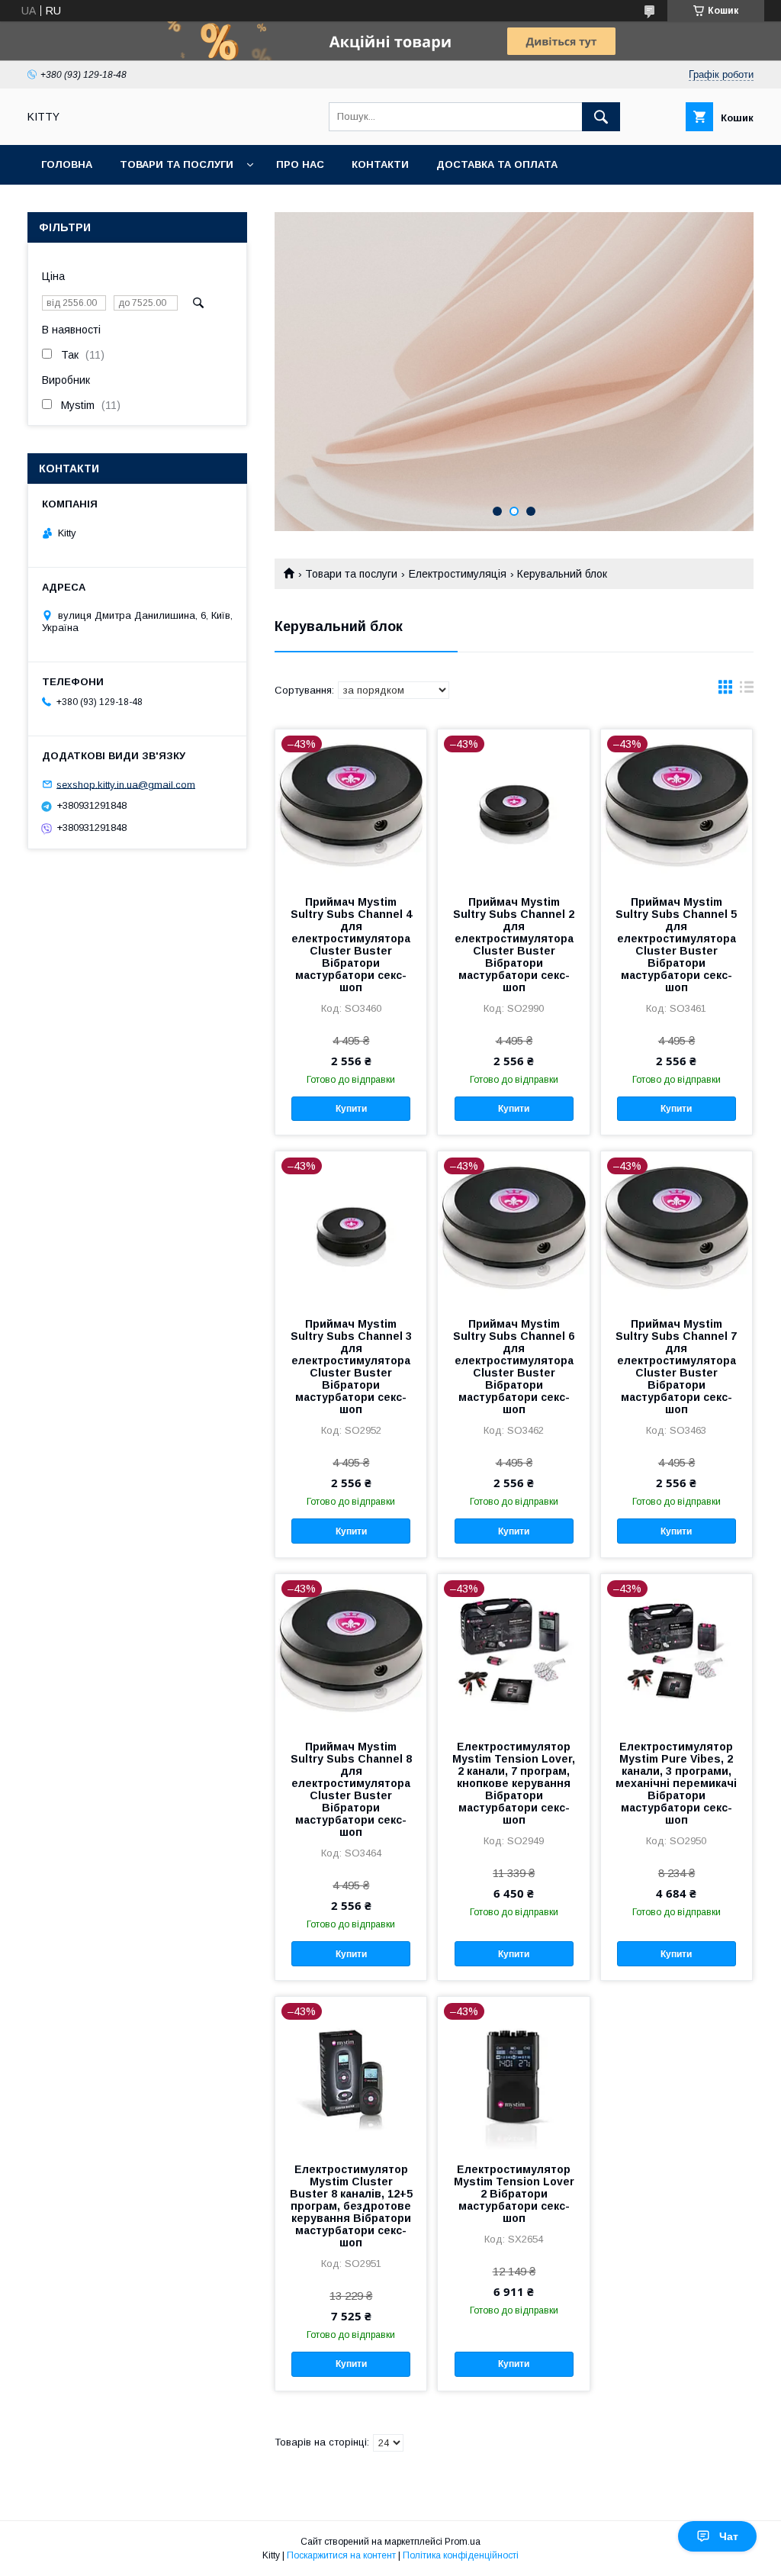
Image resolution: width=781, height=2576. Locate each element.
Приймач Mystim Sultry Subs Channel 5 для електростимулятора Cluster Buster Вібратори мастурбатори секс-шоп (676, 945)
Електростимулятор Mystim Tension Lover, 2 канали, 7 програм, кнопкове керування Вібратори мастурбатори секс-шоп (514, 1783)
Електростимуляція (458, 574)
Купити (351, 1109)
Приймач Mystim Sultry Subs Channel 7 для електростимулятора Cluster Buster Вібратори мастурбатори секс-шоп (676, 1367)
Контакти (380, 164)
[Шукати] (601, 117)
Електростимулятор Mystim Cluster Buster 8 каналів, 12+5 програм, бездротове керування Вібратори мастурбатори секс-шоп (351, 2206)
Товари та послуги (177, 164)
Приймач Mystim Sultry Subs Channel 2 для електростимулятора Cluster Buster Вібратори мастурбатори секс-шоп (514, 945)
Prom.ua (463, 2542)
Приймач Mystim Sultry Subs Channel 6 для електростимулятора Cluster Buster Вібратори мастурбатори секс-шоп (514, 1367)
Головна (67, 164)
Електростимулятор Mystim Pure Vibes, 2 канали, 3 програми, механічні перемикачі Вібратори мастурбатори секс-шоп (676, 1783)
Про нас (300, 164)
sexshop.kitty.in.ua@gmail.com (126, 784)
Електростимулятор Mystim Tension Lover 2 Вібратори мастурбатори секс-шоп (514, 2194)
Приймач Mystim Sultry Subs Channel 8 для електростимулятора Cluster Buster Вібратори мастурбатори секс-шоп (351, 1789)
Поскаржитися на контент (341, 2555)
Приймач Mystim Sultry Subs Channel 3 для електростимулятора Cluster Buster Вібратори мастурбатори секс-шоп (351, 1367)
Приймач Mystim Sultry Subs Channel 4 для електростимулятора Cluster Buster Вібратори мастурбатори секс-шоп (351, 945)
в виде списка (747, 691)
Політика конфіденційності (461, 2555)
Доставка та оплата (497, 164)
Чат (729, 2536)
